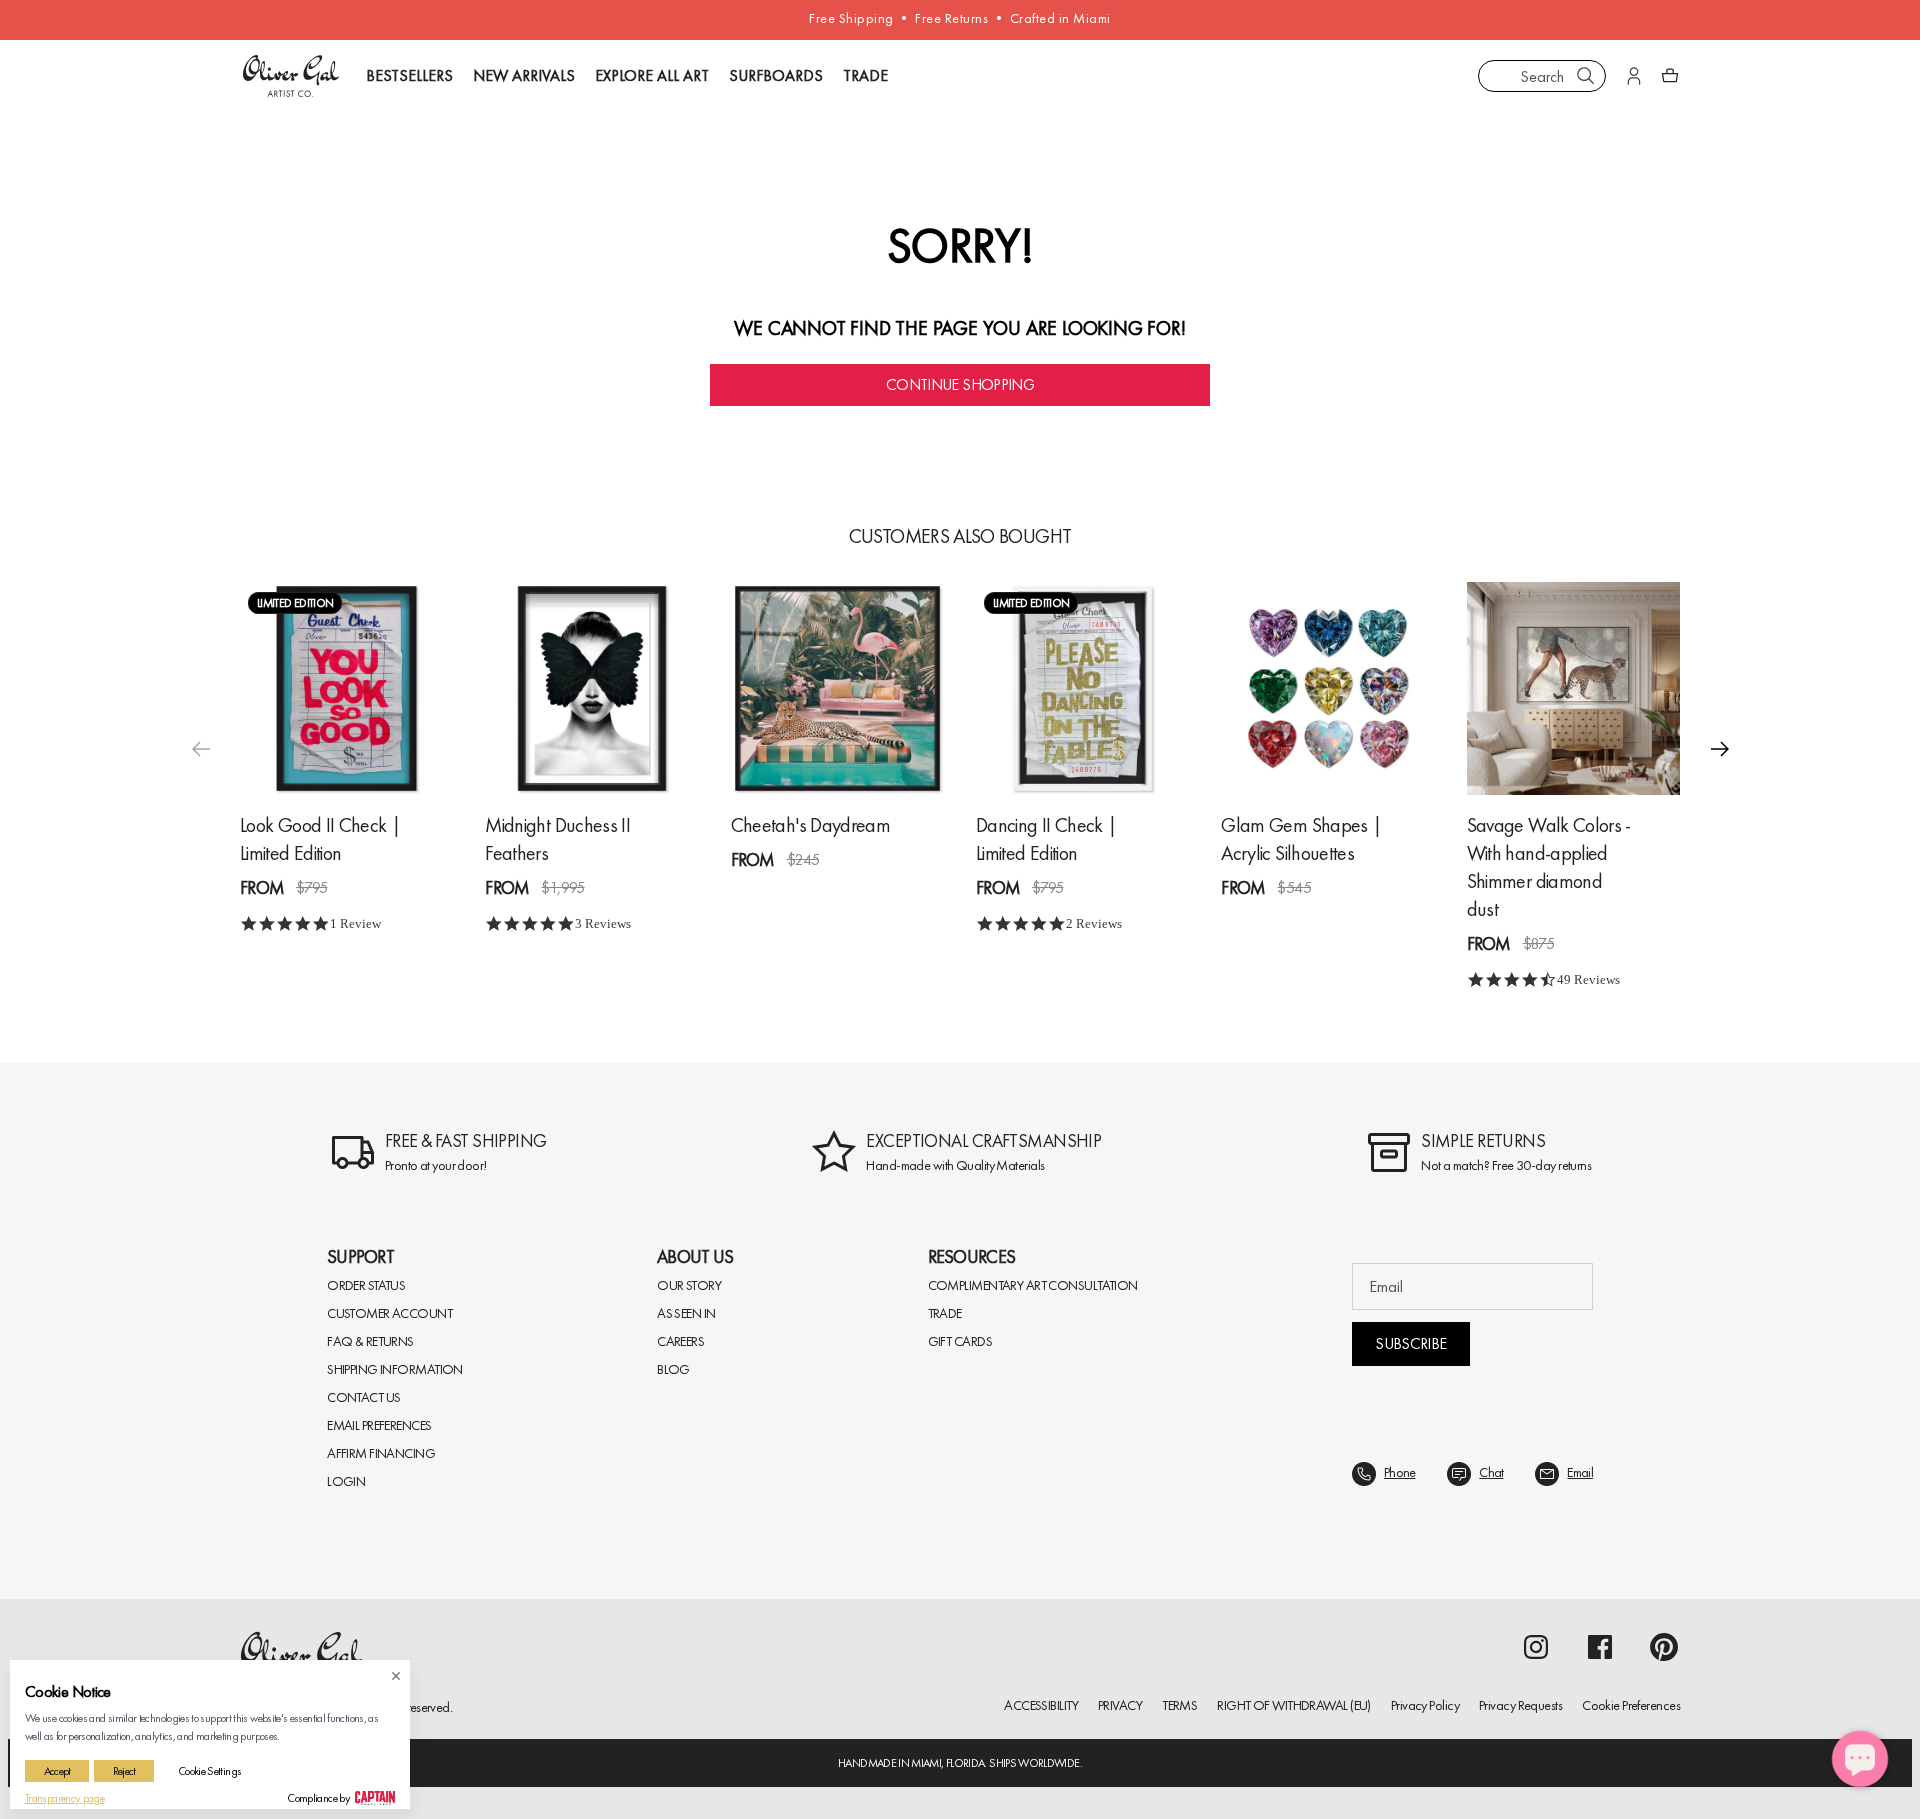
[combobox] (1542, 76)
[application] (1860, 1759)
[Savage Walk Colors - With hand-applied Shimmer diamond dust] (1573, 688)
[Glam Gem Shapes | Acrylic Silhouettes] (1327, 688)
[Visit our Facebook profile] (1600, 1647)
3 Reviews (603, 923)
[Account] (1634, 76)
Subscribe (1410, 1343)
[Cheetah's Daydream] (837, 688)
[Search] (1586, 76)
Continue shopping (960, 384)
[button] (1720, 749)
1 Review (355, 923)
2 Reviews (1094, 923)
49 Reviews (1588, 979)
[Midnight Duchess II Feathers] (591, 688)
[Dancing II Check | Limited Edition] (1082, 688)
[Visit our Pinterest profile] (1664, 1647)
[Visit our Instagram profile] (1536, 1647)
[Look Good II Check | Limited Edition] (346, 688)
